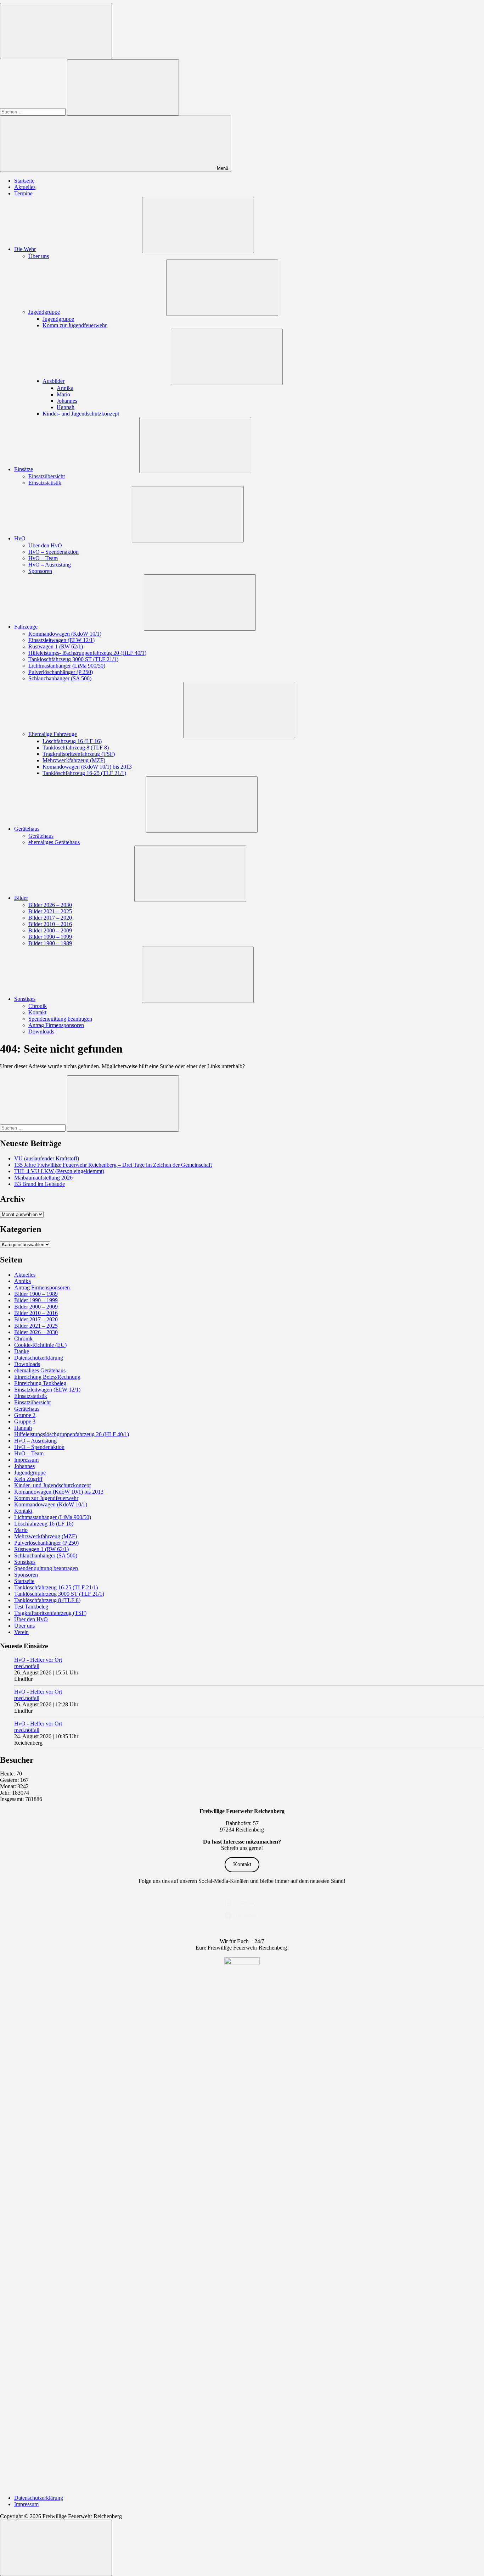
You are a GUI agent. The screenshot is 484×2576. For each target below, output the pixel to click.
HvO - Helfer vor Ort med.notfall (38, 1663)
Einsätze (24, 469)
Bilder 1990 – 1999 (50, 937)
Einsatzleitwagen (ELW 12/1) (61, 640)
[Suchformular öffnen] (56, 31)
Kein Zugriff (28, 1479)
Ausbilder (54, 381)
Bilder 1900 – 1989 (50, 943)
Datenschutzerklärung (39, 1358)
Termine (23, 193)
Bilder (21, 898)
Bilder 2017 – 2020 (50, 918)
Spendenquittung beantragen (60, 1019)
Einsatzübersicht (47, 476)
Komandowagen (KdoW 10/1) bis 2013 (87, 767)
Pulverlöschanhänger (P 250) (61, 672)
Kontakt (37, 1012)
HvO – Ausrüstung (50, 565)
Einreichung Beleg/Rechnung (47, 1377)
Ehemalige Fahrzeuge (53, 734)
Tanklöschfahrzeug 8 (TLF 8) (76, 748)
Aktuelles (25, 187)
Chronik (38, 1006)
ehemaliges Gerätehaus (54, 842)
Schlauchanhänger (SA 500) (60, 678)
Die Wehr (25, 249)
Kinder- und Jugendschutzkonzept (81, 414)
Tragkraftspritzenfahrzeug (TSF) (79, 754)
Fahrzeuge (26, 627)
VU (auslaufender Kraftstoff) (47, 1158)
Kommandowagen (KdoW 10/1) (65, 634)
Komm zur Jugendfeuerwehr (75, 325)
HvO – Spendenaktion (54, 552)
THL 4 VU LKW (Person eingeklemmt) (59, 1171)
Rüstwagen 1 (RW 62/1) (56, 646)
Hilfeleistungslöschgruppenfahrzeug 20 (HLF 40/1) (72, 1434)
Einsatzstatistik (45, 483)
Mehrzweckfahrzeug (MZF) (74, 760)
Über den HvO (45, 545)
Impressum (26, 1460)
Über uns (39, 256)
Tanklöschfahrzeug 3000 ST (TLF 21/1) (73, 659)
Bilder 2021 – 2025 (50, 911)
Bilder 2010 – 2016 (50, 924)
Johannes (67, 401)
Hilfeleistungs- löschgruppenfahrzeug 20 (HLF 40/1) (87, 653)
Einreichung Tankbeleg (40, 1383)
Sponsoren (40, 571)
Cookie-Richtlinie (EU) (40, 1345)
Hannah (66, 407)
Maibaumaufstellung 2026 (43, 1178)
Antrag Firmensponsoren (56, 1025)
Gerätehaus (27, 829)
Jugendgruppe (44, 312)
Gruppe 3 (25, 1421)
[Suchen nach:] (33, 111)
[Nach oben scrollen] (56, 2548)
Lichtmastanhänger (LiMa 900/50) (67, 666)
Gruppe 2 (25, 1415)
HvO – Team (43, 558)
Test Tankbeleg (31, 1607)
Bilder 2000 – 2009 (50, 930)
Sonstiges (25, 999)
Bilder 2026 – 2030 (50, 905)
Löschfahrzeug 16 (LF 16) (72, 741)
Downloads (41, 1031)
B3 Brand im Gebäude (40, 1184)
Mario (63, 394)
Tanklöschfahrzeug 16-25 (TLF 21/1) (84, 773)
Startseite (24, 181)
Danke (22, 1351)
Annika (65, 388)
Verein (21, 1632)
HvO (20, 538)
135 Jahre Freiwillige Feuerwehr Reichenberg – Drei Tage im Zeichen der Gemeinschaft (113, 1165)
